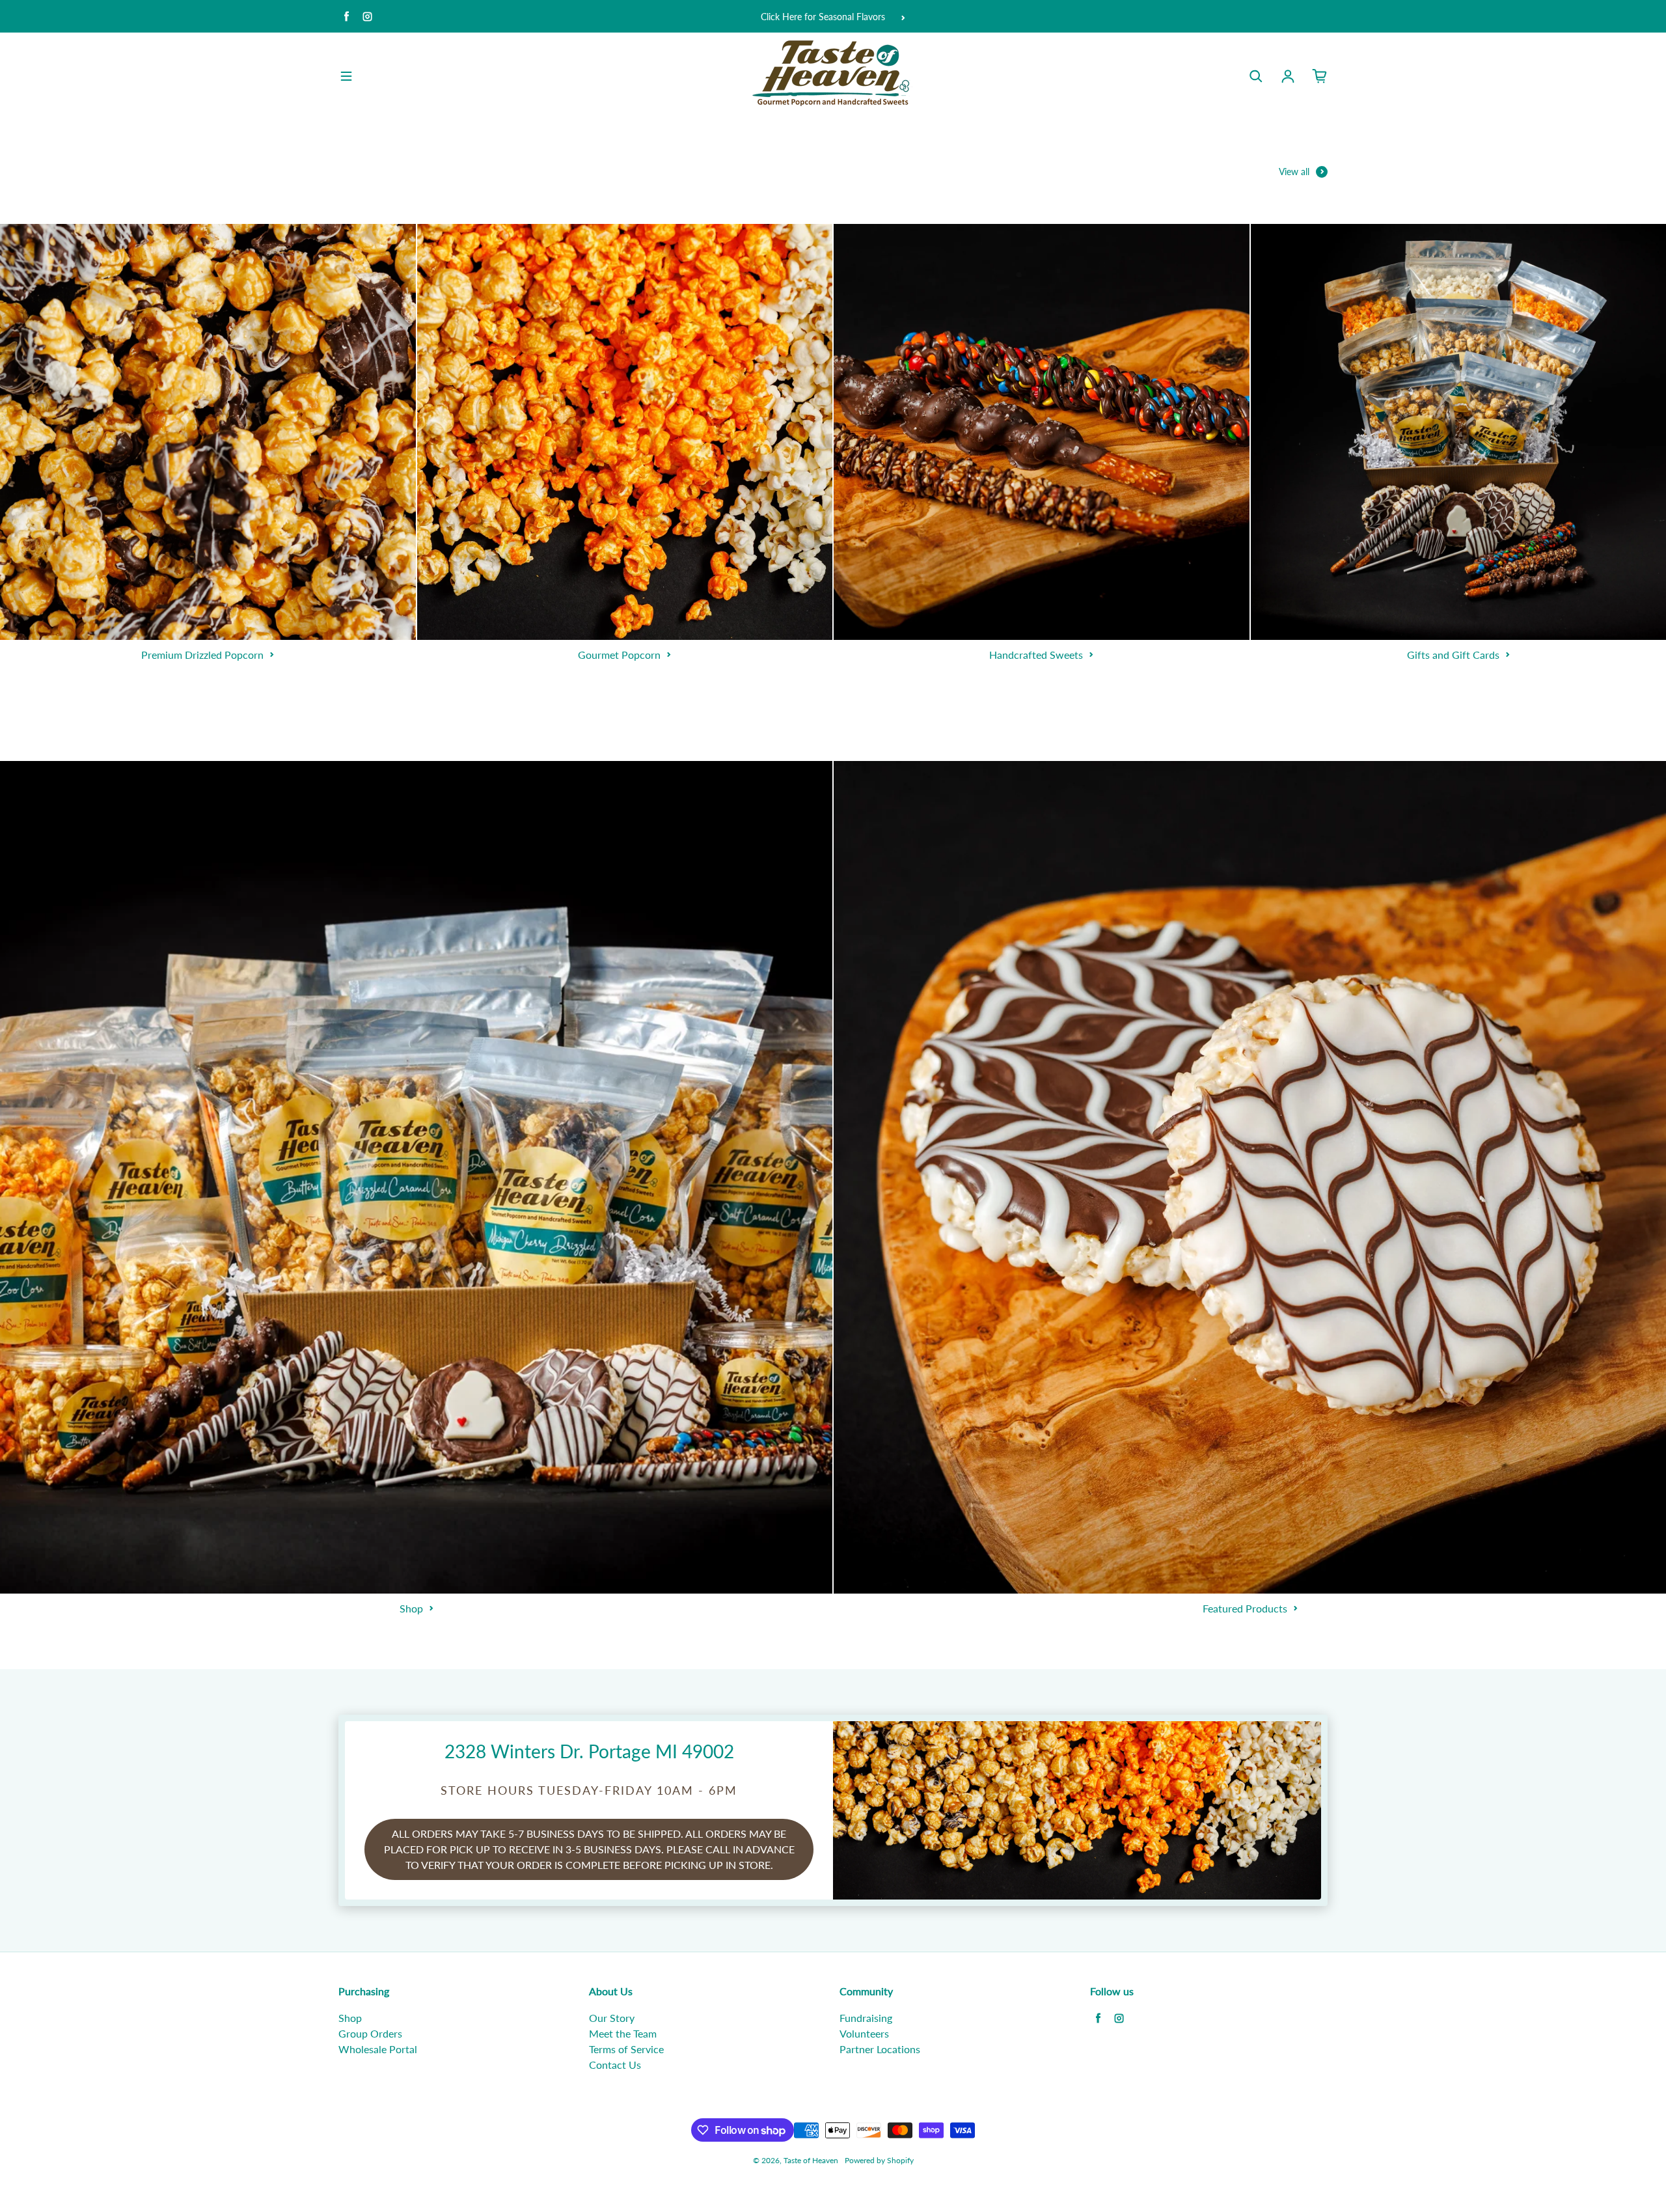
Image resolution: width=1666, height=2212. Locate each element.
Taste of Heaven (811, 2160)
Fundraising (866, 2018)
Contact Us (615, 2065)
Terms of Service (626, 2049)
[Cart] (1320, 76)
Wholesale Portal (378, 2049)
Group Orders (370, 2033)
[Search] (1256, 76)
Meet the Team (623, 2033)
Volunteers (864, 2033)
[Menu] (346, 76)
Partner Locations (880, 2049)
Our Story (612, 2018)
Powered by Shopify (879, 2160)
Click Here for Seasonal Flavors (823, 17)
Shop (350, 2018)
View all (1294, 172)
